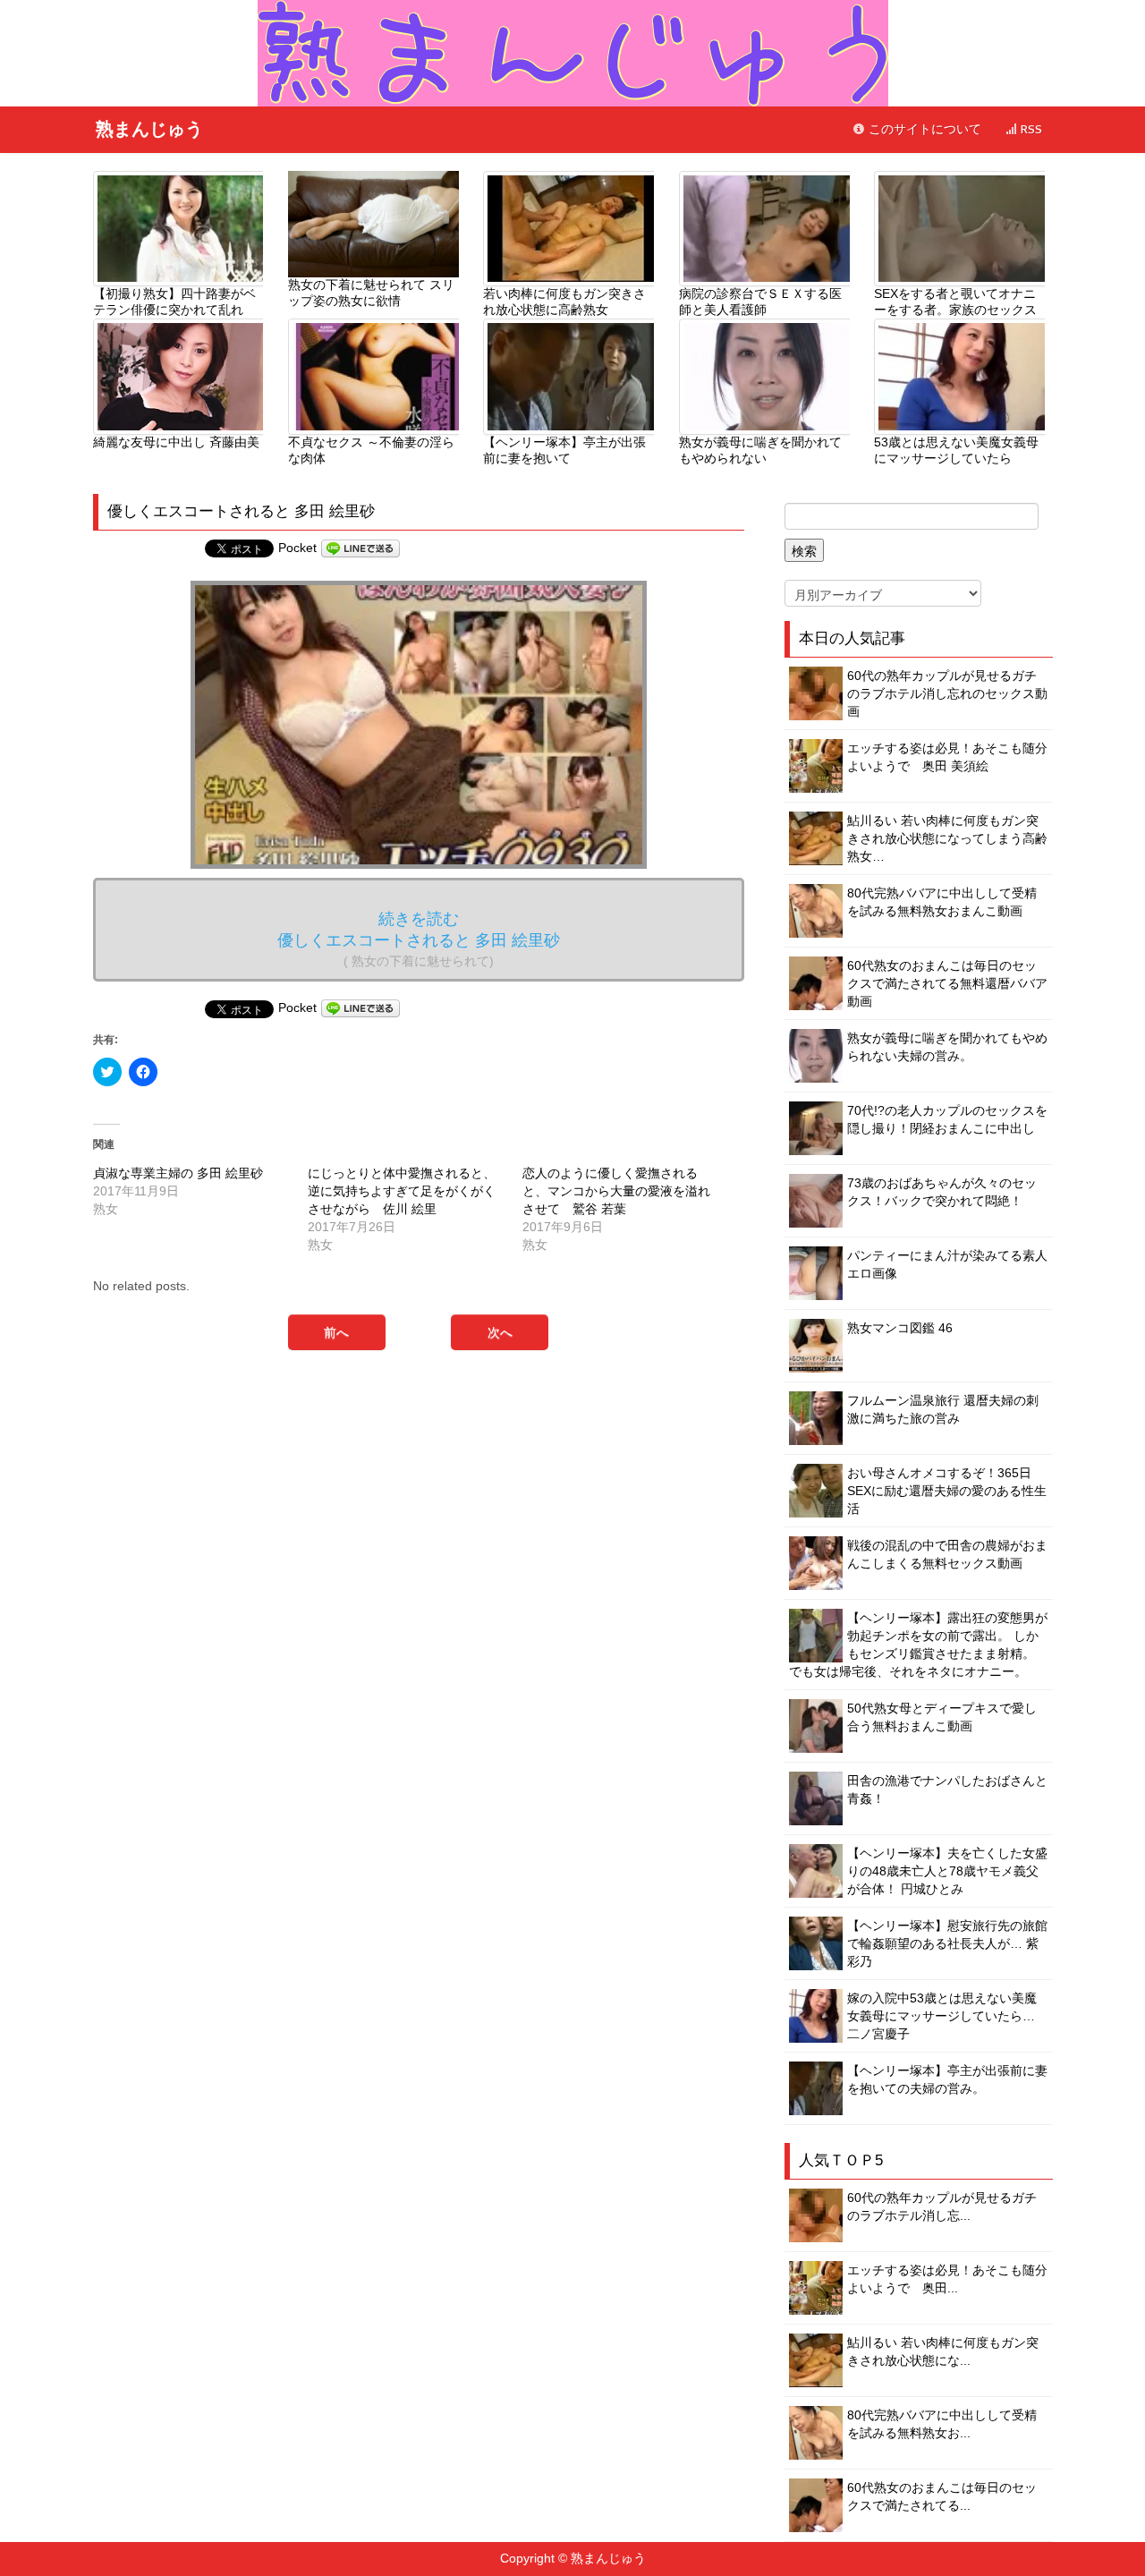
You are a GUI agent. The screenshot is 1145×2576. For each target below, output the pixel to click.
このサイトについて (923, 129)
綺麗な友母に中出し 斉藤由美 (176, 442)
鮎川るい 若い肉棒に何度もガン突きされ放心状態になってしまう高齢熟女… (947, 838)
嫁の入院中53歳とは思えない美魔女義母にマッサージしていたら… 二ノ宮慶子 (942, 2016)
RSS (1030, 129)
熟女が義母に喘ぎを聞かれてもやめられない (760, 450)
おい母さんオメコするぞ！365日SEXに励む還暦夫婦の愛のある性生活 (947, 1491)
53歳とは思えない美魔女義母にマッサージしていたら (956, 450)
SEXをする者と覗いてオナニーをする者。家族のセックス (955, 302)
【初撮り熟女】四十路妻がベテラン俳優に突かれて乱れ (174, 302)
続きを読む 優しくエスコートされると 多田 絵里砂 (419, 939)
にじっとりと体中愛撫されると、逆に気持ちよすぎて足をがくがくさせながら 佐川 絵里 (402, 1191)
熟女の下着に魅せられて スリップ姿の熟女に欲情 (371, 293)
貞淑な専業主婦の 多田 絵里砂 (178, 1173)
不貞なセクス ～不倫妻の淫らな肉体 (371, 450)
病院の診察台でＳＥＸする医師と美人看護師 (760, 302)
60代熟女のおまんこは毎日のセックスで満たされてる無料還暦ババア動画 (947, 983)
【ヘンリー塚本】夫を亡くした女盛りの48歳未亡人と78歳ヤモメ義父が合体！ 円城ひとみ (947, 1871)
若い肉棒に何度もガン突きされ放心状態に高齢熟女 (564, 302)
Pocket (297, 548)
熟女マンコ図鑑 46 (900, 1328)
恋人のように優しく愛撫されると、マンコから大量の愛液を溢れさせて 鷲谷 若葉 (616, 1191)
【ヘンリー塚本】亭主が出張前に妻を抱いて (564, 450)
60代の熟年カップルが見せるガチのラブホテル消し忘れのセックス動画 (947, 693)
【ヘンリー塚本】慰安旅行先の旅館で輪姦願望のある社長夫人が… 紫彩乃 (947, 1943)
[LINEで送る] (360, 548)
